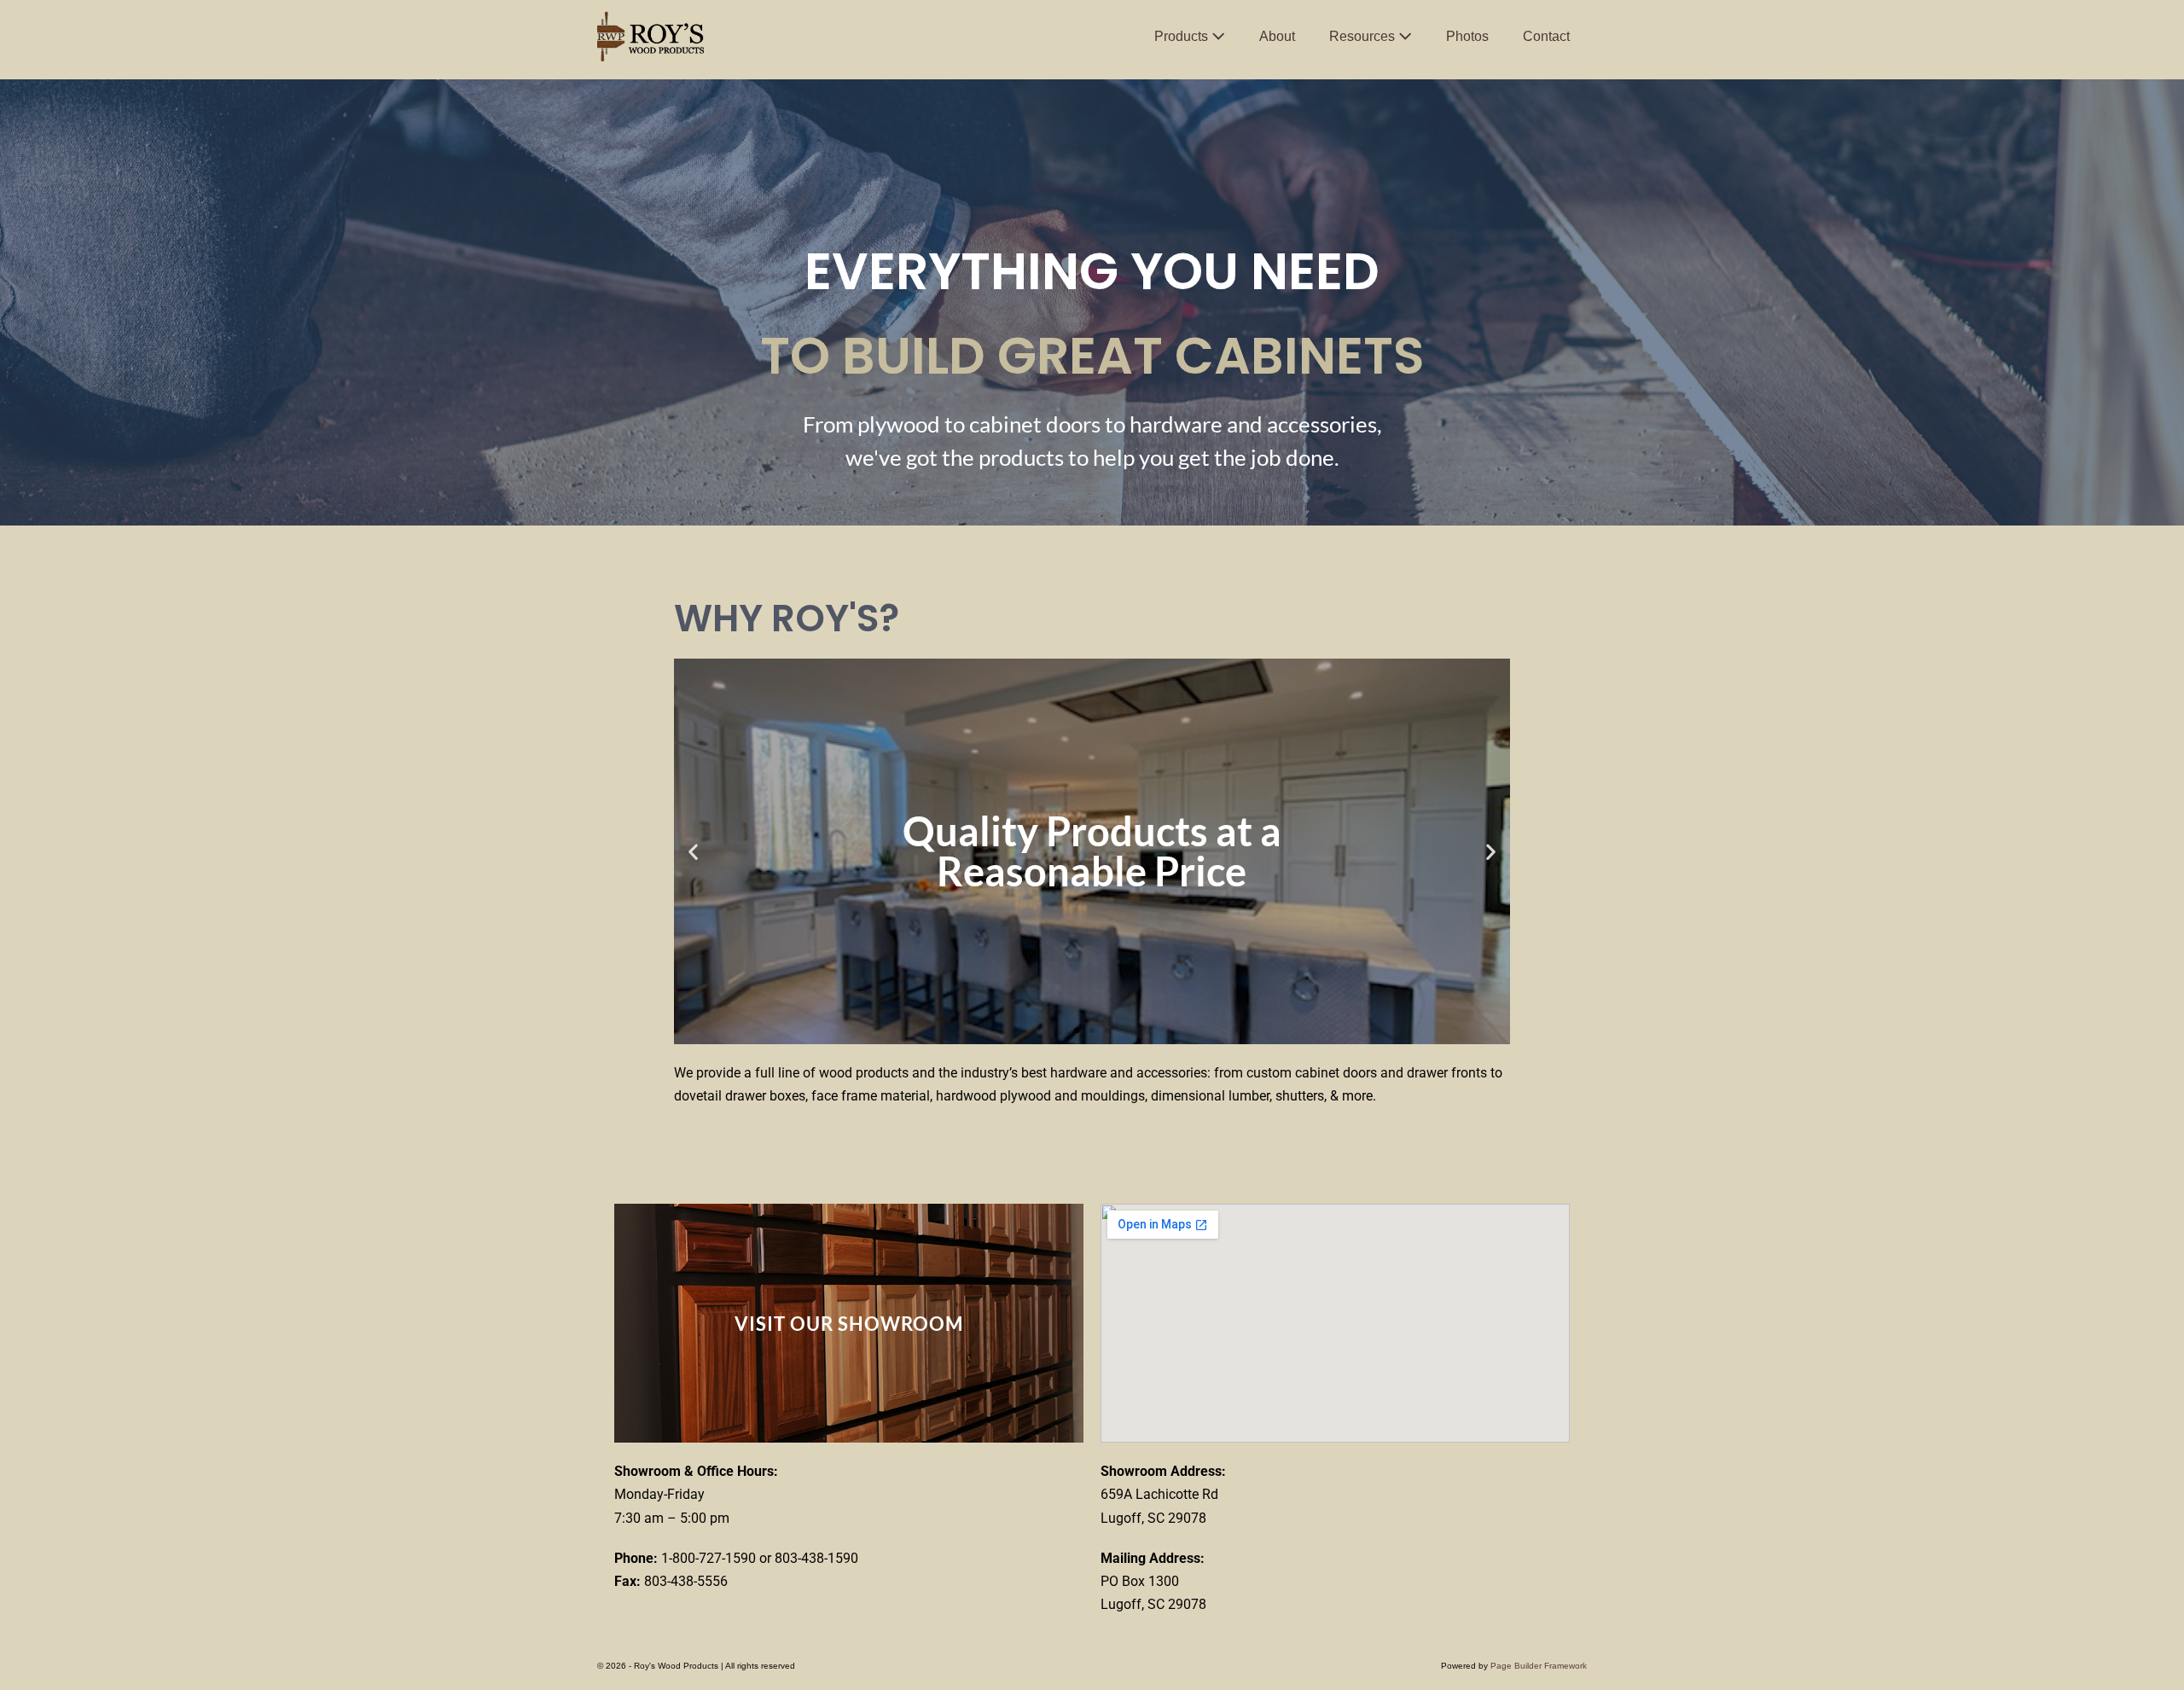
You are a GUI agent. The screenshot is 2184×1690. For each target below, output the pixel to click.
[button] (693, 851)
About (1277, 36)
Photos (1467, 36)
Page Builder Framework (1539, 1666)
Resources (1364, 36)
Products (1183, 36)
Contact (1546, 36)
